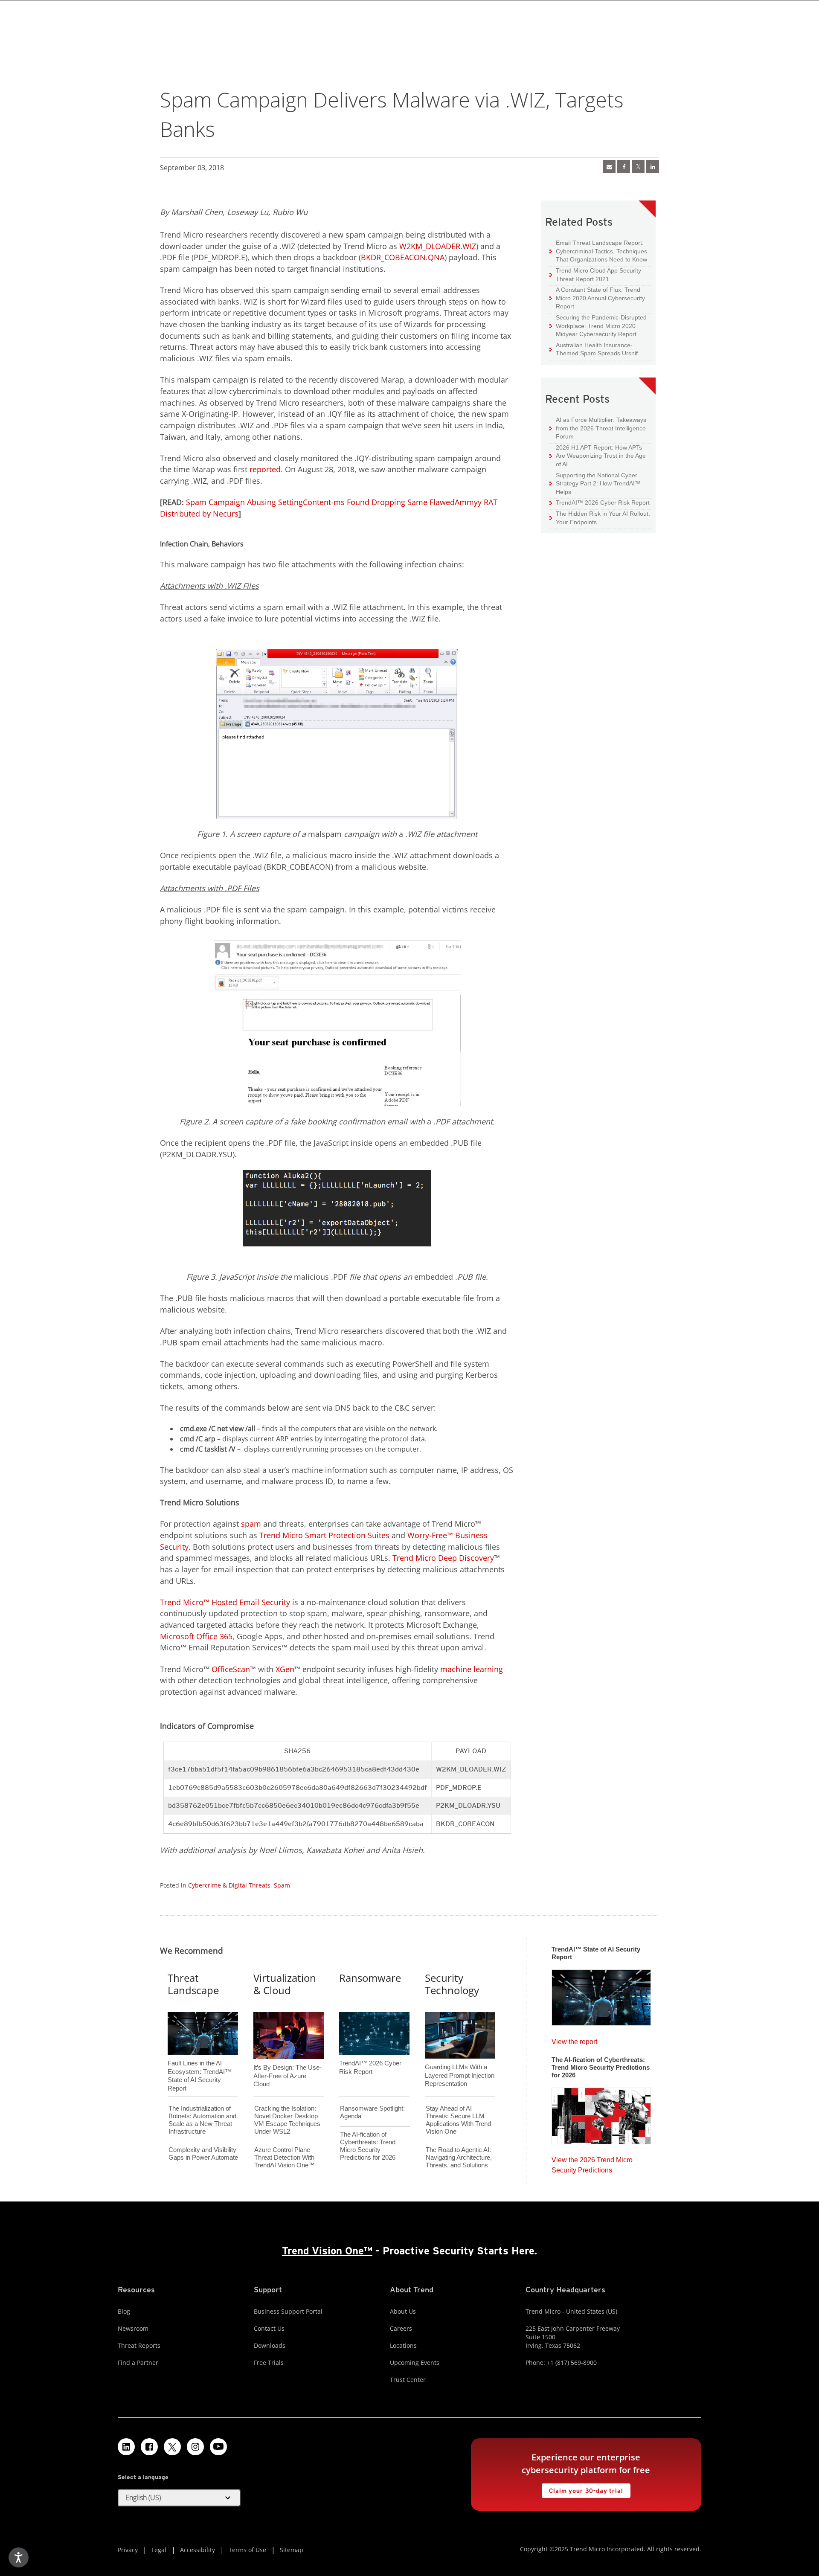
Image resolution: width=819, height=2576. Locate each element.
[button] (179, 2498)
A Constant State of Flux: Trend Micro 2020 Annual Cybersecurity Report (600, 298)
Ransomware (370, 1978)
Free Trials (269, 2363)
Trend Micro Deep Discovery (443, 1558)
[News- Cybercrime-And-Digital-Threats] (609, 166)
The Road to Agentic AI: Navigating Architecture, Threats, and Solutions (459, 2157)
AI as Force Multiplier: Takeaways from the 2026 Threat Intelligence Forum (598, 428)
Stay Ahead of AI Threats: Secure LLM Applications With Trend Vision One (458, 2120)
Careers (401, 2328)
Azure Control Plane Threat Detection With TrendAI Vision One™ (285, 2157)
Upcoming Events (415, 2363)
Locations (403, 2345)
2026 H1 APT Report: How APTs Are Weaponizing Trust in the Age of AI (598, 456)
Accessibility (197, 2550)
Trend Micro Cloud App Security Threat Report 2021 (598, 275)
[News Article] (601, 1995)
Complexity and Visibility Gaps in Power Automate (203, 2153)
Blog (124, 2311)
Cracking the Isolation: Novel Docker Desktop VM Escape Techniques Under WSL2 (287, 2120)
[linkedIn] (653, 166)
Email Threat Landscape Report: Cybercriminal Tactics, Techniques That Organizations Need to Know (601, 251)
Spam (282, 1885)
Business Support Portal (288, 2311)
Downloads (270, 2345)
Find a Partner (138, 2363)
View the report (574, 2040)
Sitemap (292, 2550)
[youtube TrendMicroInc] (218, 2447)
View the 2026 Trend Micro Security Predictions (592, 2163)
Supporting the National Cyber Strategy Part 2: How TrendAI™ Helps (595, 483)
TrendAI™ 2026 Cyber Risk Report (603, 502)
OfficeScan (231, 1669)
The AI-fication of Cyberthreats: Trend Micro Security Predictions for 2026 (368, 2146)
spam (251, 1524)
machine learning (472, 1669)
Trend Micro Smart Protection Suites (324, 1535)
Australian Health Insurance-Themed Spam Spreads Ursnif (594, 349)
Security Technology (452, 1984)
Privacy (128, 2550)
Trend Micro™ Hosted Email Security (225, 1602)
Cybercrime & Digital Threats (229, 1885)
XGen (285, 1669)
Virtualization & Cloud (285, 1984)
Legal (159, 2550)
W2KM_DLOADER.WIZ (438, 246)
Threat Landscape (193, 1984)
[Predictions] (601, 2113)
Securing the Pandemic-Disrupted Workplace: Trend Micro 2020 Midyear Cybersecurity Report (601, 326)
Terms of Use (247, 2550)
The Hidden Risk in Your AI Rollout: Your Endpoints (600, 518)
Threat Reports (139, 2345)
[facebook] (624, 166)
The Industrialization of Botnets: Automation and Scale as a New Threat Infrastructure (202, 2120)
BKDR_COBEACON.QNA (403, 257)
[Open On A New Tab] (638, 166)
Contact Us (269, 2328)
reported (265, 469)
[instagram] (195, 2447)
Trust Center (408, 2380)
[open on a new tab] (172, 2447)
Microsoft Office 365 (196, 1636)
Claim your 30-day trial (582, 2489)
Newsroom (133, 2328)
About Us (403, 2311)
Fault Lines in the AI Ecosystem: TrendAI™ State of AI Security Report (199, 2062)
